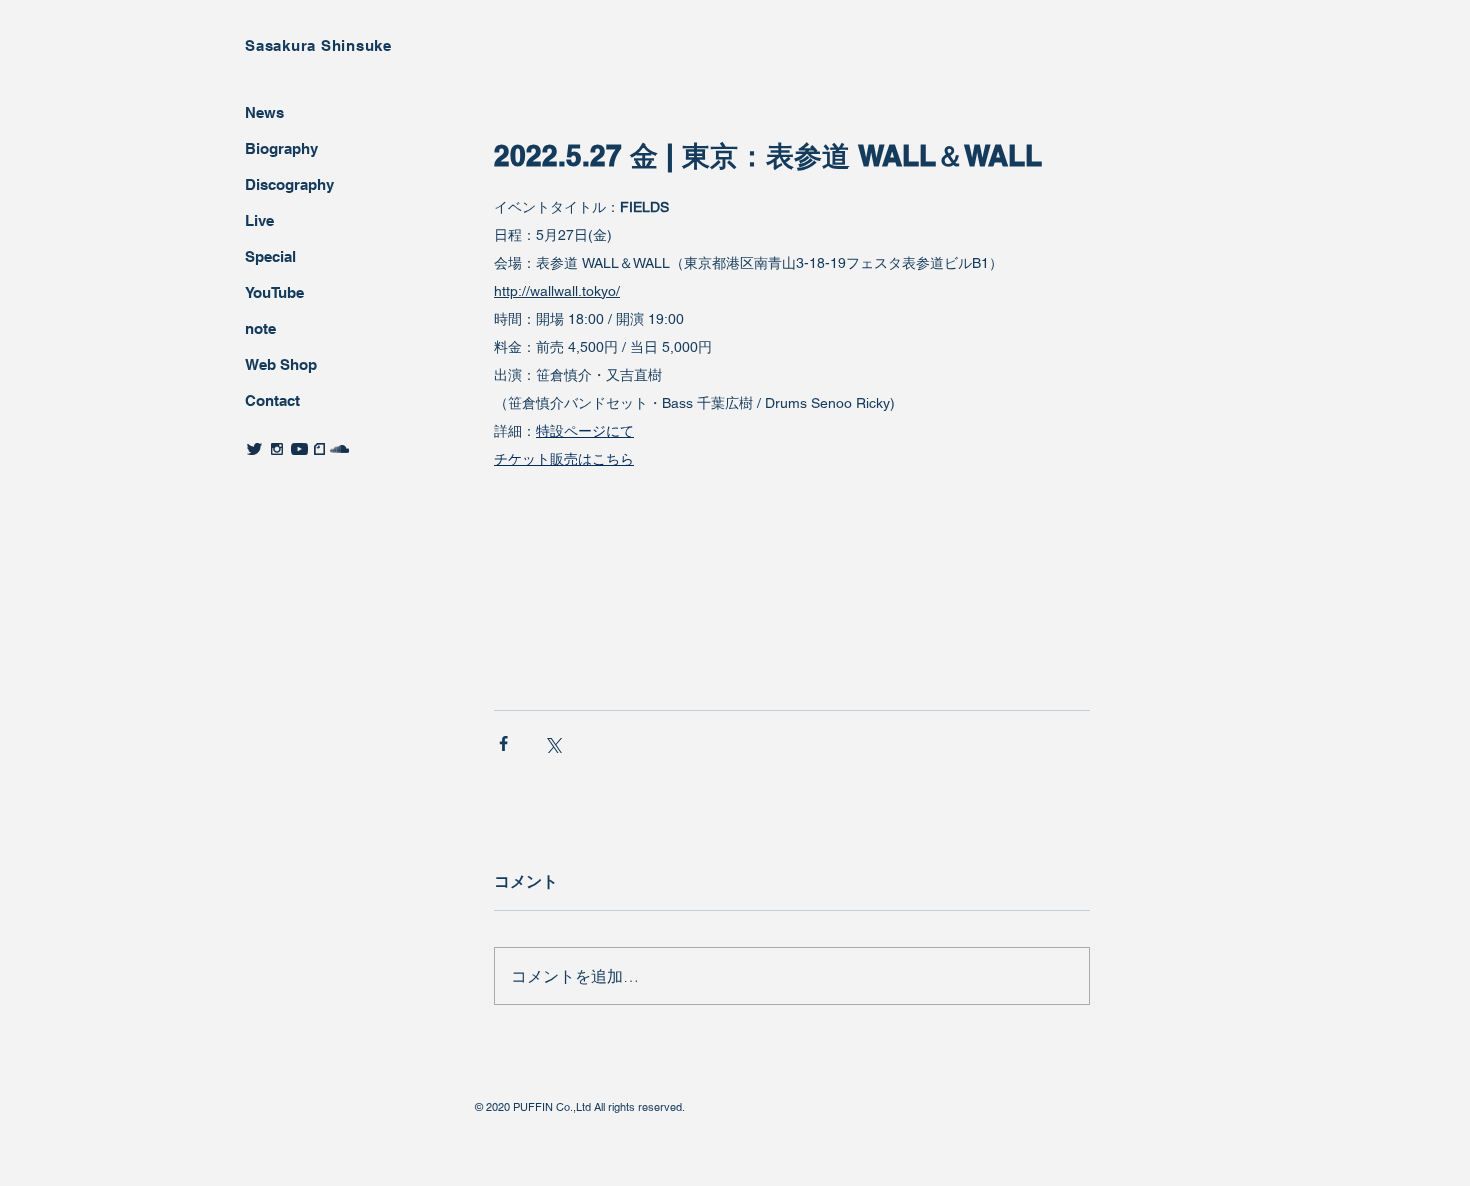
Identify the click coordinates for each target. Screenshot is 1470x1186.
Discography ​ (291, 184)
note (260, 328)
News (264, 112)
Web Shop (281, 364)
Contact (272, 400)
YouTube (274, 292)
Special (270, 256)
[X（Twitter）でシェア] (552, 743)
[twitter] (254, 449)
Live (259, 220)
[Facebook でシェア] (503, 743)
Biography (281, 148)
